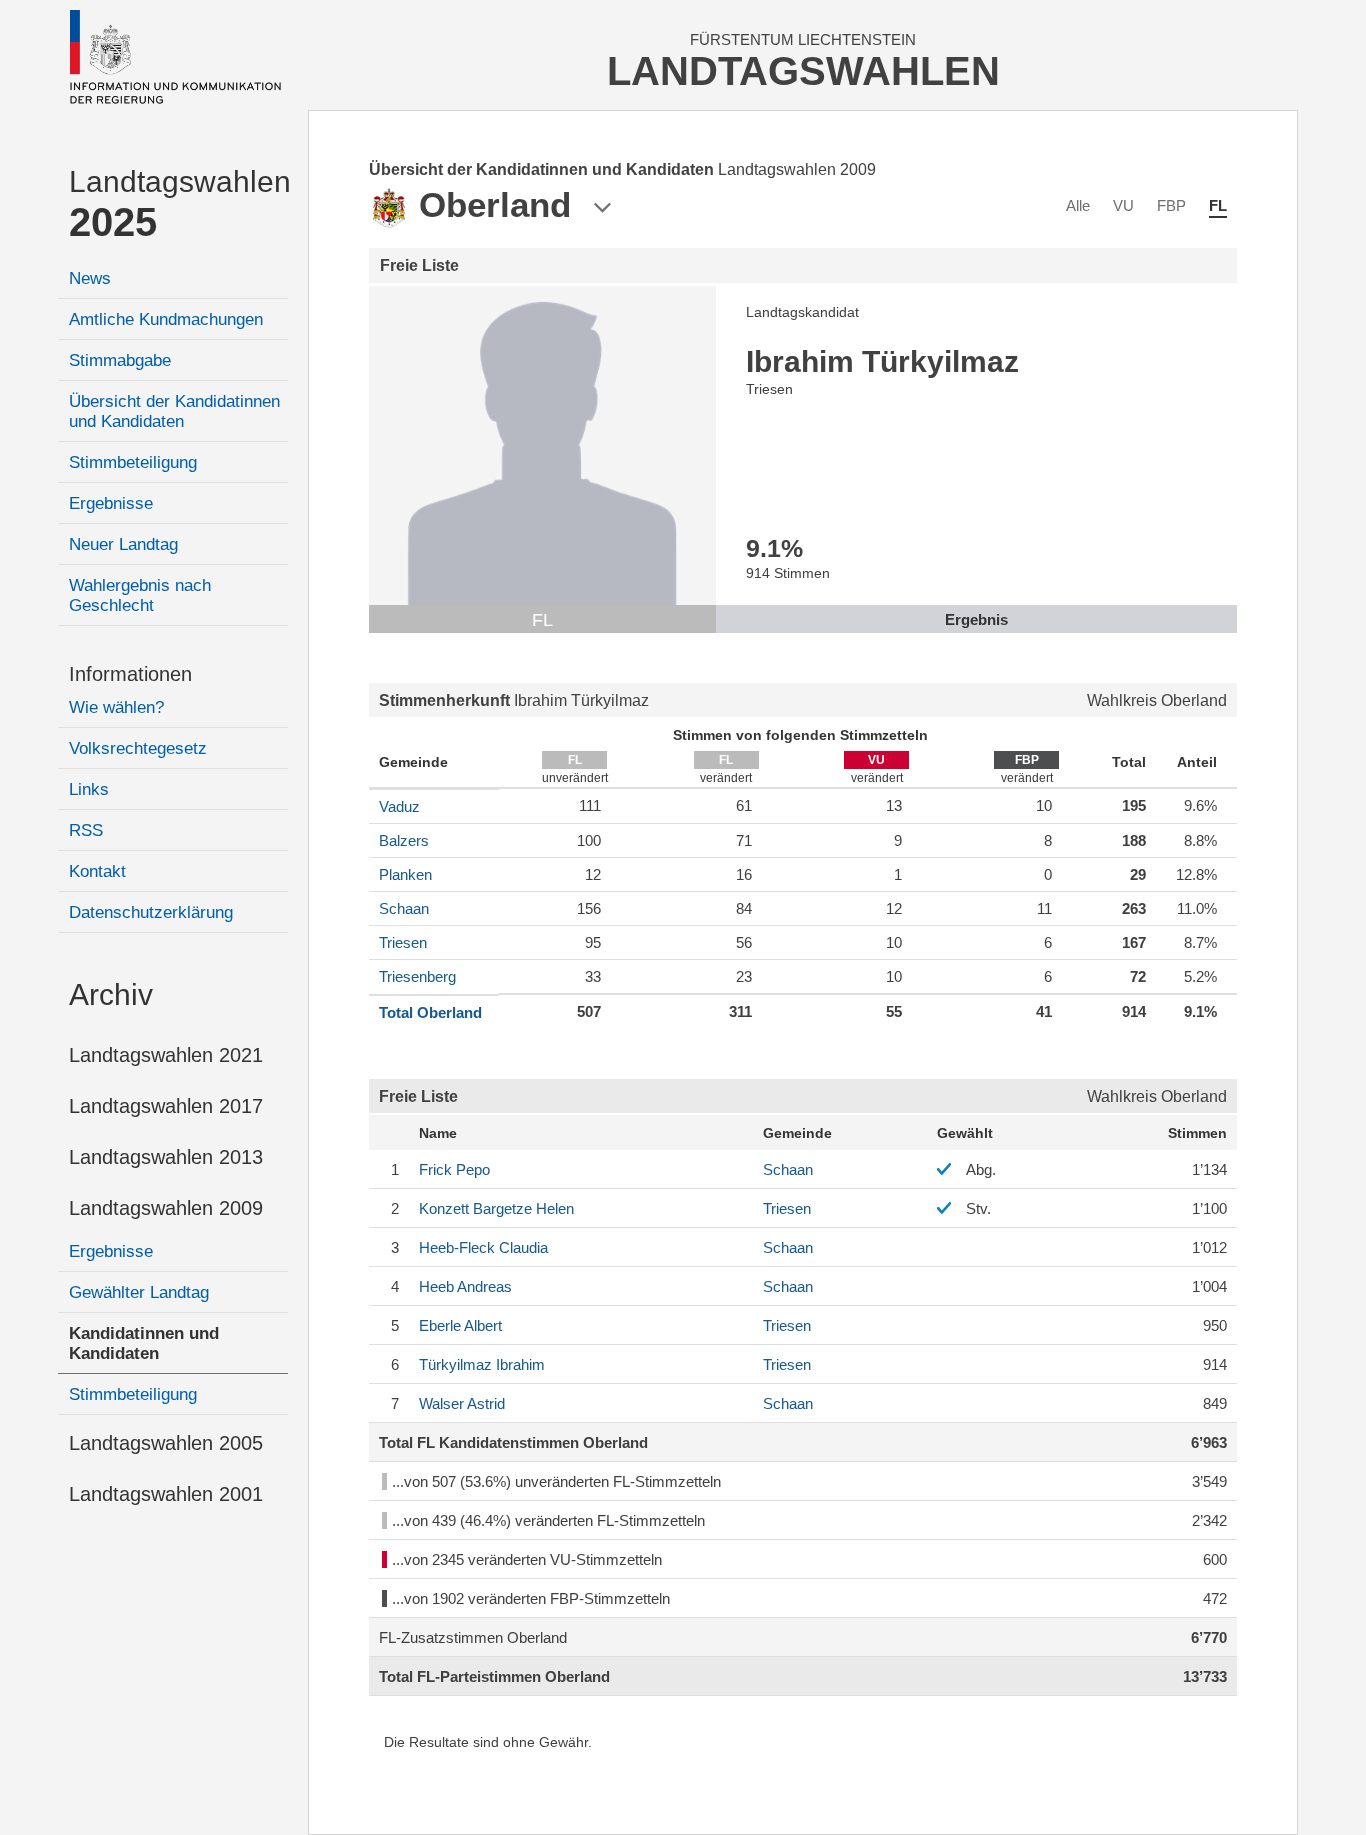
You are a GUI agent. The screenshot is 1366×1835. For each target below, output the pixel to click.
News (90, 278)
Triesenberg (417, 976)
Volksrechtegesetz (138, 748)
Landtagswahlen (178, 204)
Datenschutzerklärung (151, 912)
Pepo (454, 1169)
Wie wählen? (116, 707)
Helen (496, 1208)
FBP (1171, 205)
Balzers (404, 840)
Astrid (462, 1403)
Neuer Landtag (123, 544)
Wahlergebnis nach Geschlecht (140, 595)
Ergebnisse (111, 503)
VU (1123, 205)
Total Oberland (430, 1012)
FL (1218, 205)
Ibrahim (482, 1364)
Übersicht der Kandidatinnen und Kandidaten (174, 411)
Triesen (403, 942)
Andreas (465, 1286)
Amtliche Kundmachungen (166, 319)
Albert (460, 1325)
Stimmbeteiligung (133, 462)
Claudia (483, 1247)
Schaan (404, 908)
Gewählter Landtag (139, 1292)
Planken (405, 874)
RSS (86, 830)
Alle (1078, 205)
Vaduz (399, 806)
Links (89, 789)
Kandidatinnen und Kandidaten (144, 1343)
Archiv (111, 994)
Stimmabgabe (120, 360)
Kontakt (97, 871)
